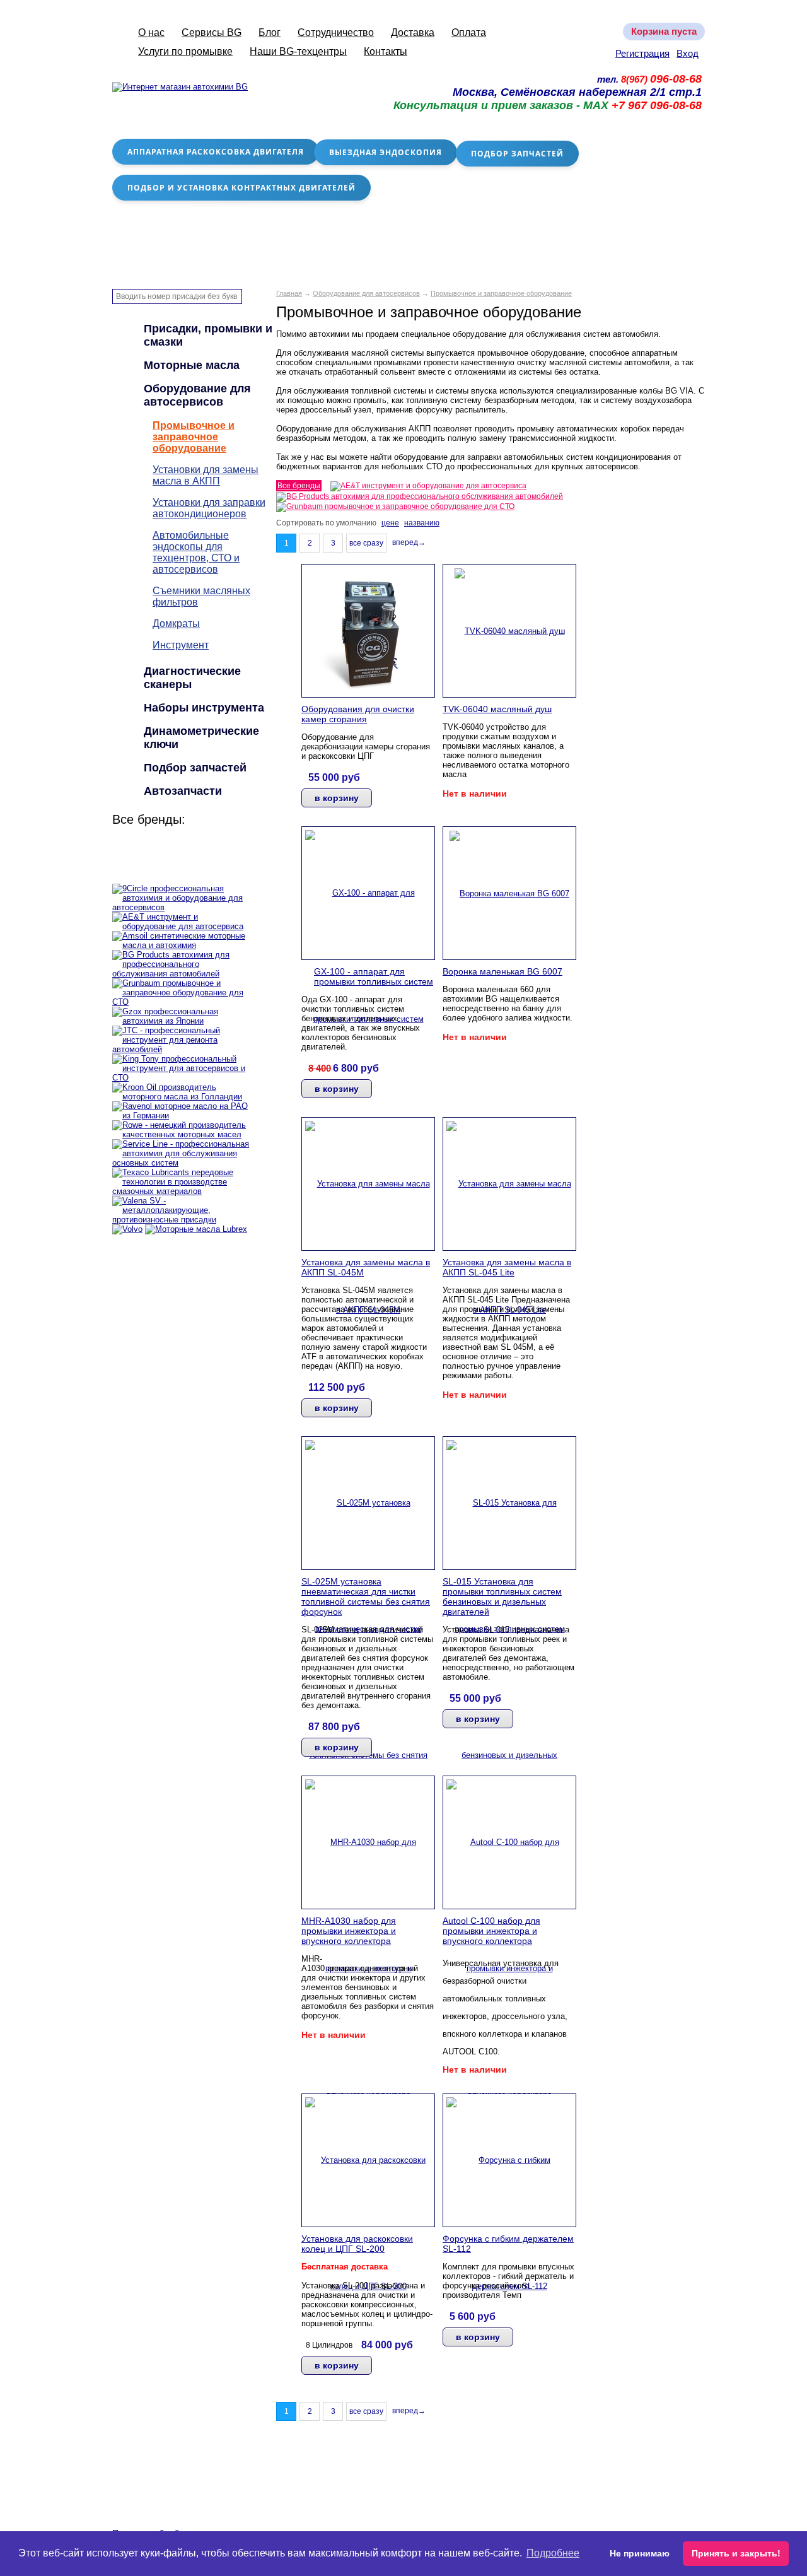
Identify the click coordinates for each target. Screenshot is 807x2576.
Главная (289, 293)
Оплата (469, 32)
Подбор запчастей (517, 154)
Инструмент (181, 645)
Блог (270, 32)
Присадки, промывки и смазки (208, 335)
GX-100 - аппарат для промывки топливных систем (374, 976)
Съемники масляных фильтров (201, 596)
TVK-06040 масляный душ (497, 709)
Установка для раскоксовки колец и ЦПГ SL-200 (357, 2244)
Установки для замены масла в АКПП (206, 475)
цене (390, 523)
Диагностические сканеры (192, 678)
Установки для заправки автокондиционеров (209, 508)
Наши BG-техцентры (298, 51)
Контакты (386, 51)
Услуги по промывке (185, 51)
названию (422, 523)
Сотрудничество (336, 32)
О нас (151, 32)
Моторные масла (192, 365)
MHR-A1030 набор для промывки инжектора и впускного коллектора (349, 1931)
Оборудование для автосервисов (366, 293)
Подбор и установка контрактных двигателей (241, 188)
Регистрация (642, 53)
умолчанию (356, 523)
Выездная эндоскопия (386, 152)
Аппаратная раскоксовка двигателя (216, 152)
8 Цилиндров (329, 2345)
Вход (688, 53)
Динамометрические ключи (201, 738)
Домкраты (176, 624)
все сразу (366, 543)
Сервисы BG (212, 32)
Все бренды (299, 486)
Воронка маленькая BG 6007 (502, 971)
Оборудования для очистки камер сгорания (358, 714)
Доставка (413, 32)
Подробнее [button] (553, 2553)
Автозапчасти (183, 791)
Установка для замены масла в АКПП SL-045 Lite (507, 1267)
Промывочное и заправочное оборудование (501, 293)
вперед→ (409, 542)
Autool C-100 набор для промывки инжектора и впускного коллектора (491, 1931)
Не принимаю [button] (640, 2553)
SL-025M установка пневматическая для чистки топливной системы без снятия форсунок (366, 1596)
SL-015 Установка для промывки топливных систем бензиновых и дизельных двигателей (502, 1596)
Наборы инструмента (204, 708)
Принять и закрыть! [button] (736, 2553)
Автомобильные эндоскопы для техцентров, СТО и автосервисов (196, 552)
